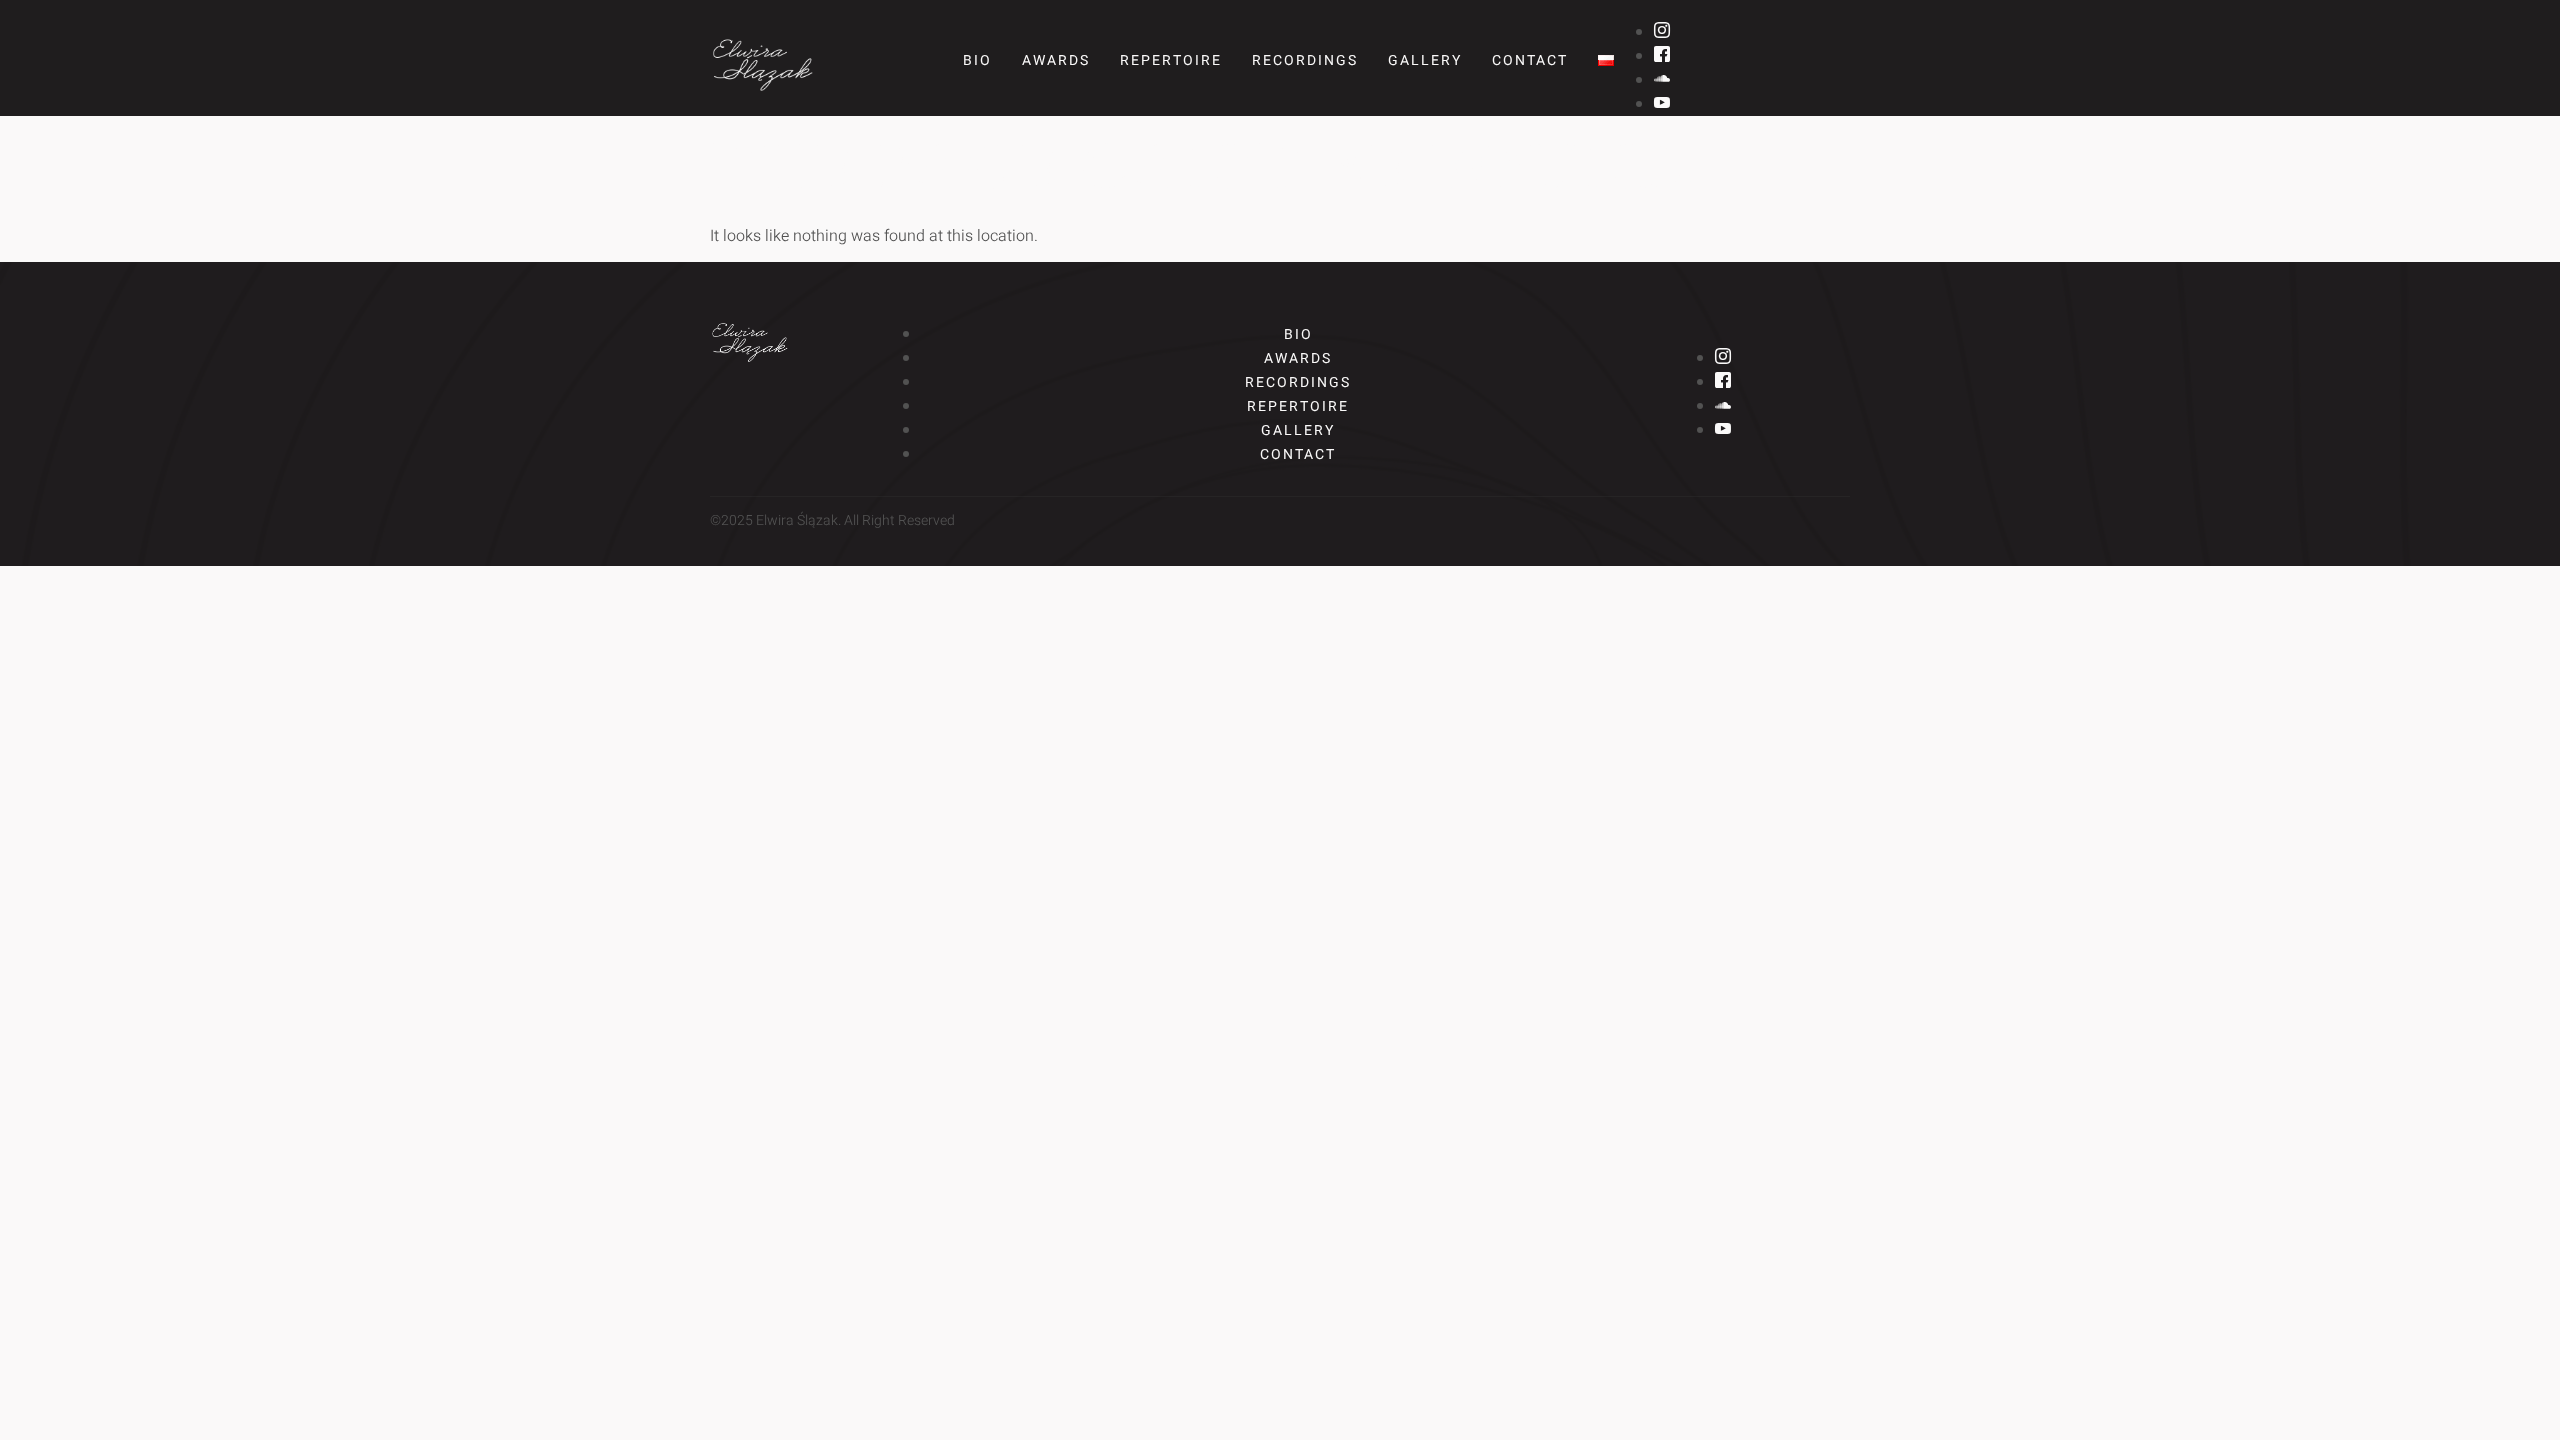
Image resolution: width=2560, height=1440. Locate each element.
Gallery (1425, 60)
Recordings (1305, 60)
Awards (1056, 60)
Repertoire (1171, 60)
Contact (1530, 60)
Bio (977, 60)
